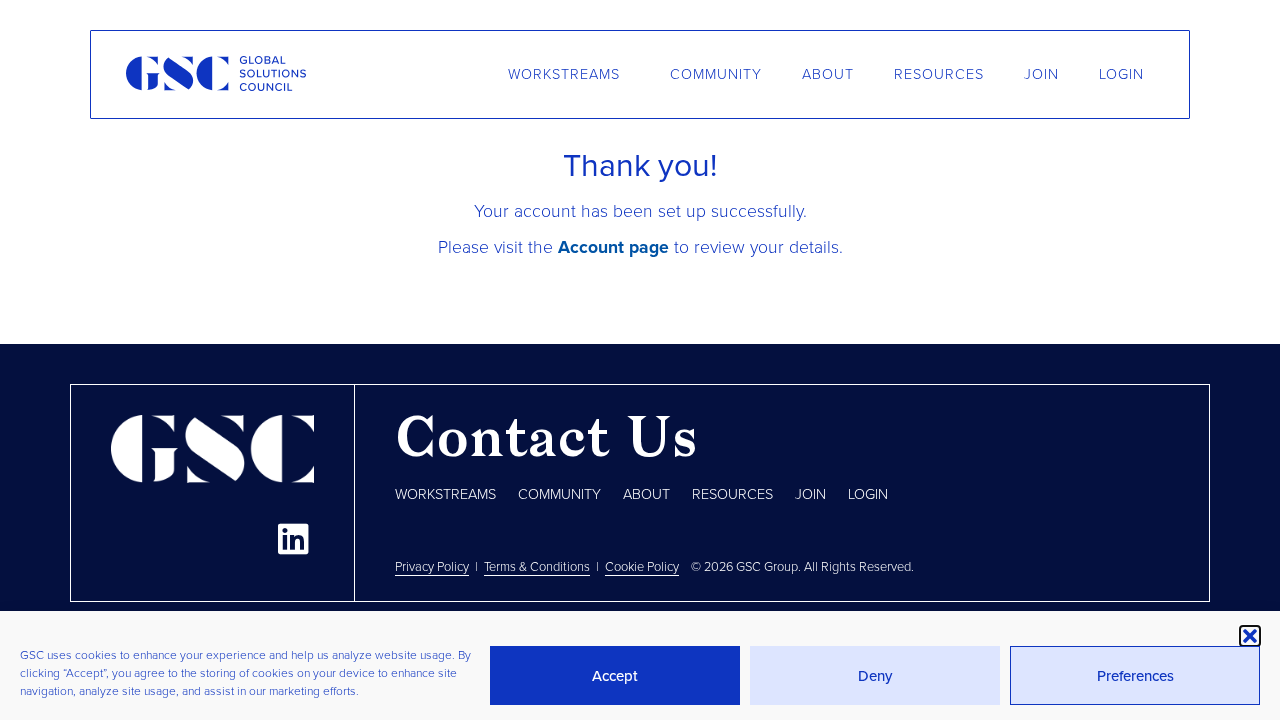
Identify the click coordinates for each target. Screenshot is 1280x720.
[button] (1250, 636)
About (828, 74)
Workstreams (564, 74)
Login (1121, 74)
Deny (875, 676)
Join (1041, 74)
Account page (613, 247)
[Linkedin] (293, 538)
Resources (939, 74)
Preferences (1135, 676)
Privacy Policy (432, 567)
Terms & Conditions (537, 567)
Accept (615, 676)
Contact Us (547, 442)
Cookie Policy (642, 567)
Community (716, 74)
